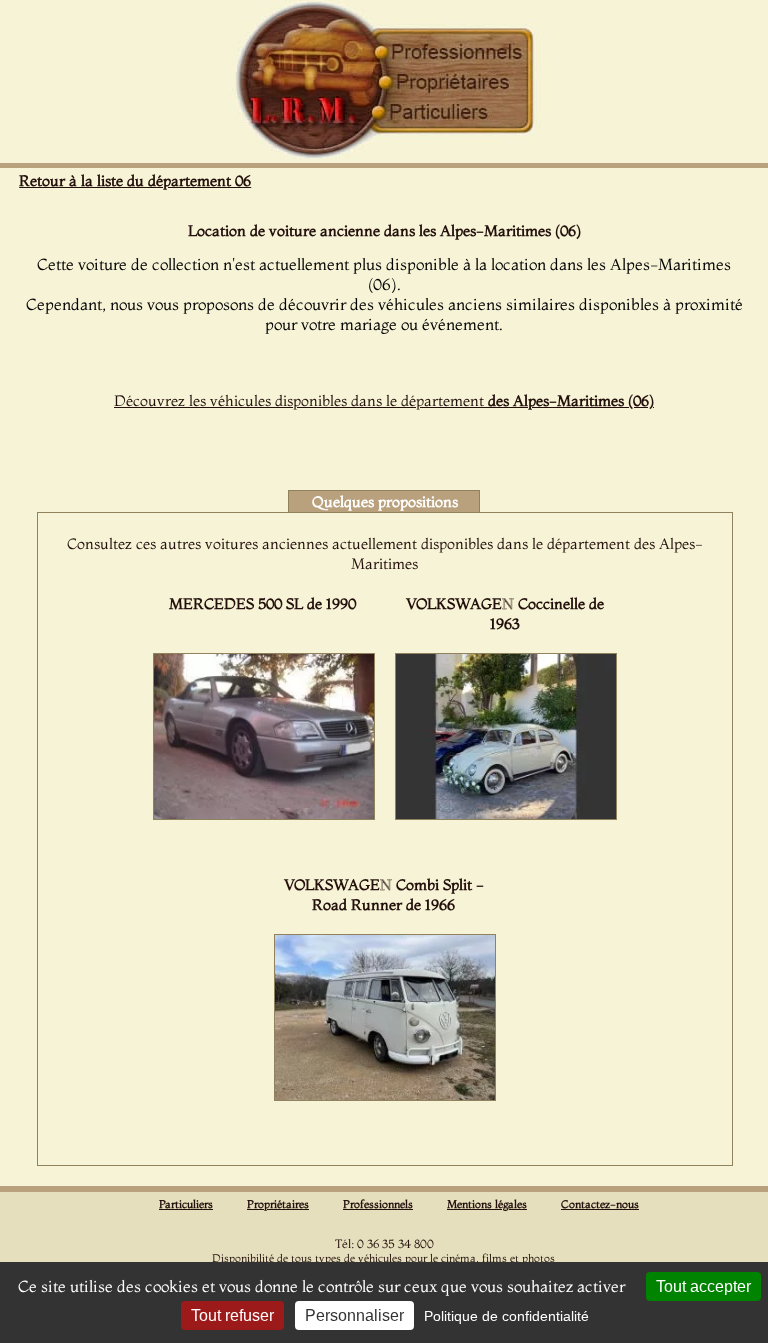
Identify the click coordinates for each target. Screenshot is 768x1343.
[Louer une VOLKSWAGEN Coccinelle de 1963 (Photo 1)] (506, 814)
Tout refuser (232, 1315)
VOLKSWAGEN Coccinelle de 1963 (505, 613)
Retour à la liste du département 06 (135, 180)
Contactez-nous (600, 1204)
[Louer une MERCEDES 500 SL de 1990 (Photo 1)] (264, 814)
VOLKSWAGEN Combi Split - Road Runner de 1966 (384, 894)
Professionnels (378, 1204)
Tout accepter (703, 1286)
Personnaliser (354, 1315)
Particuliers (186, 1204)
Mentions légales (487, 1204)
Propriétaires (278, 1204)
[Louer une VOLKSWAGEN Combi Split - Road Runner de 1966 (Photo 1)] (385, 1095)
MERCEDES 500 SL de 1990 (262, 603)
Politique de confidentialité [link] (506, 1316)
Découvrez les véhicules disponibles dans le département (384, 400)
